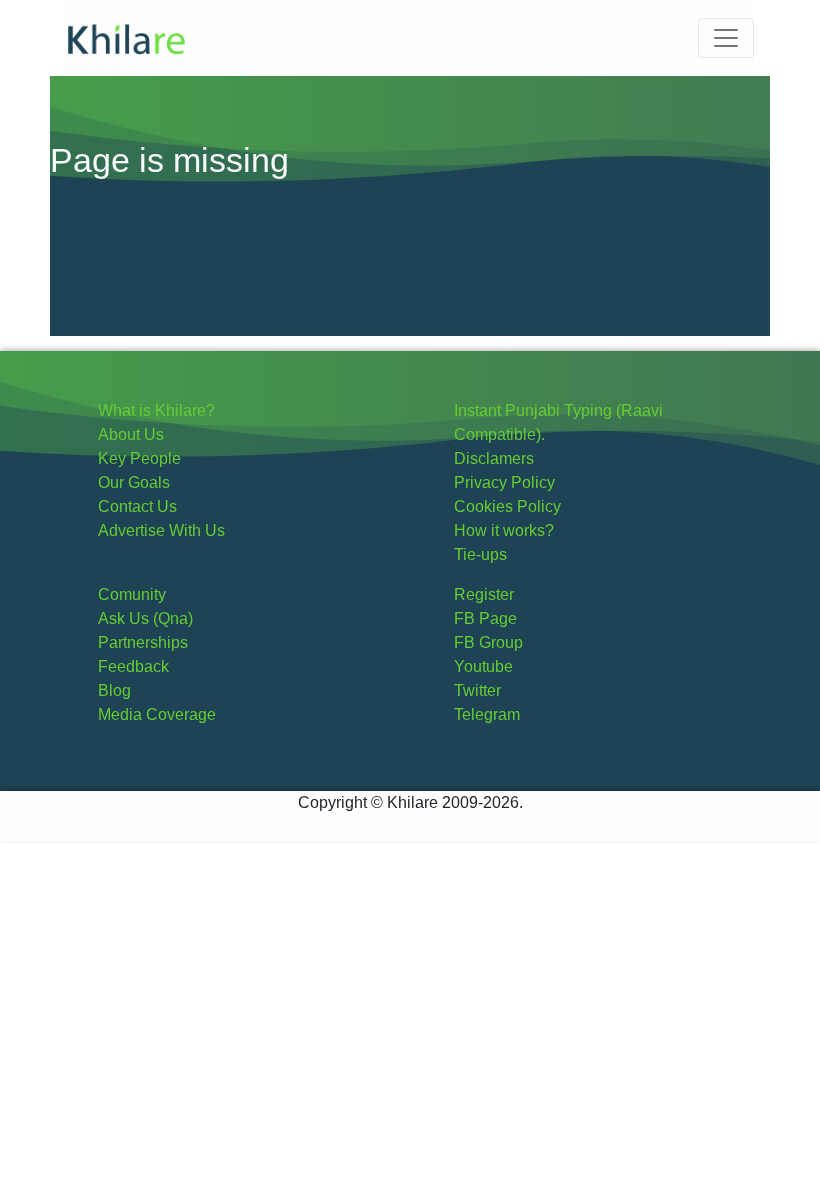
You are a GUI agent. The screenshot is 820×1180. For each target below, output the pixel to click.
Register (484, 594)
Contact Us (137, 506)
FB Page (485, 618)
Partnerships (143, 642)
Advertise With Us (161, 530)
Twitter (477, 690)
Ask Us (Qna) (145, 618)
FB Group (488, 642)
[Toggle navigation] (726, 38)
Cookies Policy (507, 506)
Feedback (133, 666)
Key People (139, 458)
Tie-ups (480, 554)
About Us (131, 434)
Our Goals (134, 482)
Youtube (483, 666)
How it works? (504, 530)
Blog (114, 690)
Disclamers (494, 458)
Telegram (487, 714)
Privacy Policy (504, 482)
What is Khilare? (156, 410)
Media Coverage (157, 714)
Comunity (132, 594)
